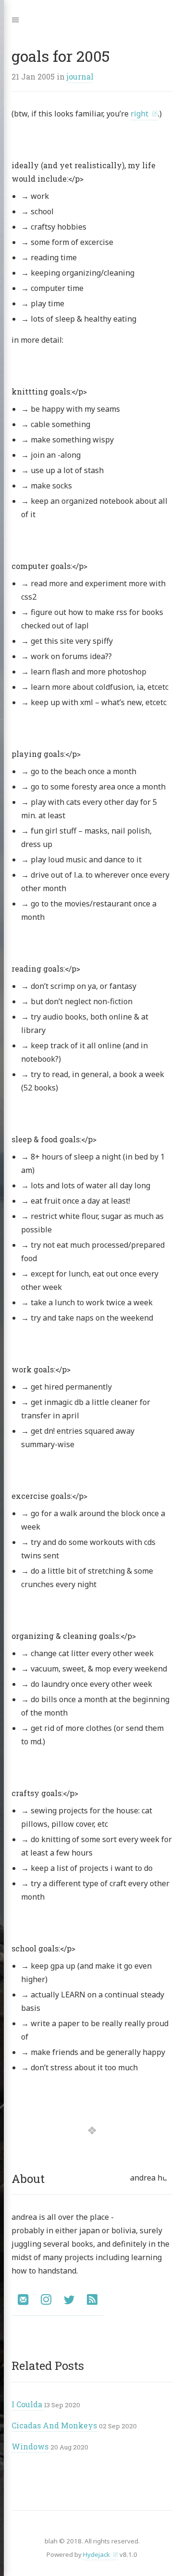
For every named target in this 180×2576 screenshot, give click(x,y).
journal (80, 76)
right (139, 114)
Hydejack (96, 2554)
